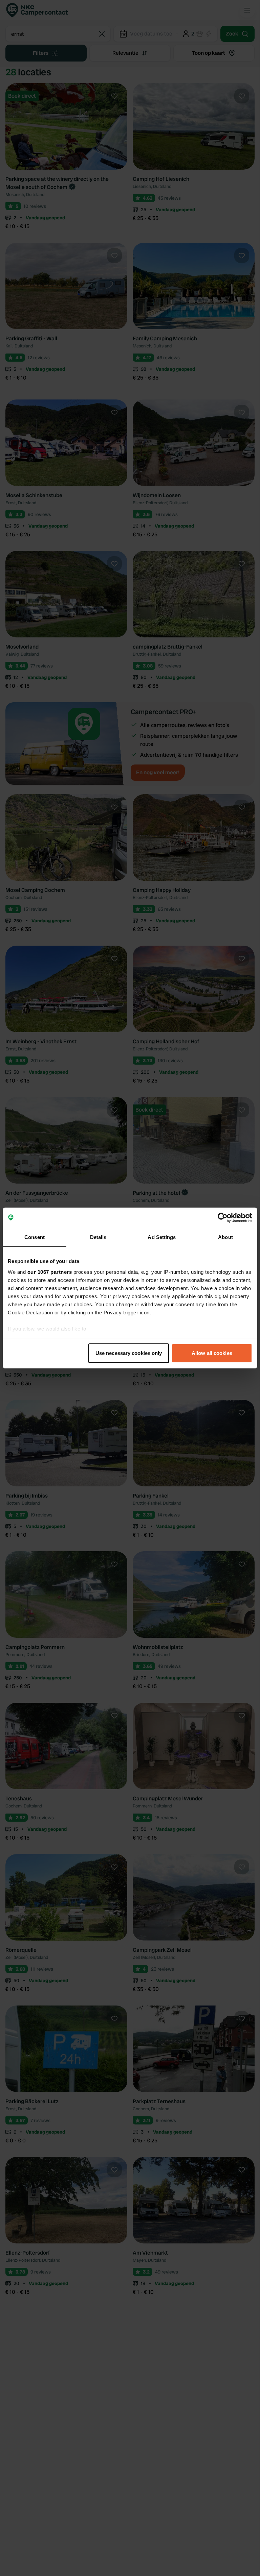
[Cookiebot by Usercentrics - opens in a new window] (223, 1218)
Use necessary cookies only (129, 1353)
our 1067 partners (50, 1272)
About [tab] (225, 1237)
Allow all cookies (212, 1353)
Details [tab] (98, 1237)
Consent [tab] (35, 1237)
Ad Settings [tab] (162, 1237)
